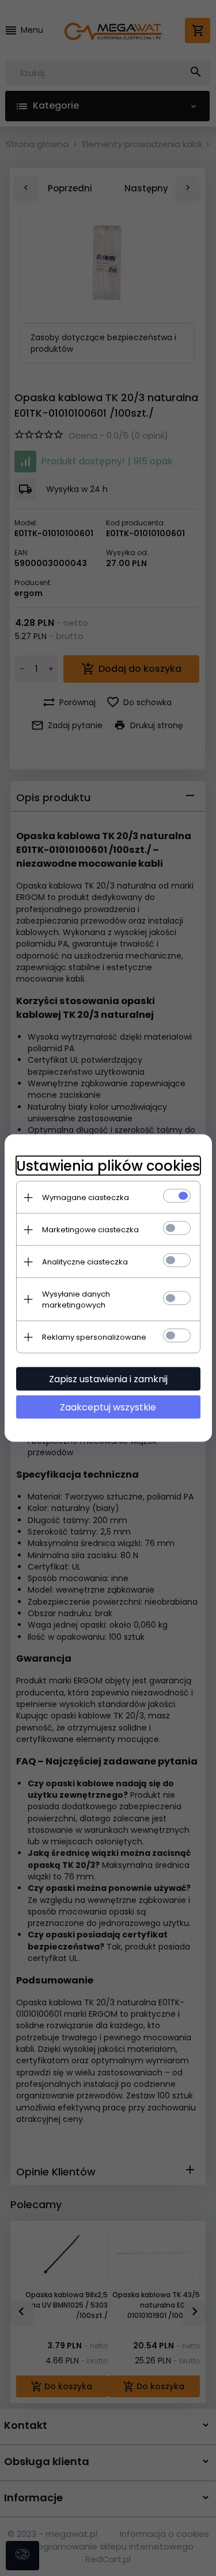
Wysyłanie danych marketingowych (76, 1299)
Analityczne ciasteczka (85, 1262)
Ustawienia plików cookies (108, 1166)
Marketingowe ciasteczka (90, 1230)
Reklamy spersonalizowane (94, 1337)
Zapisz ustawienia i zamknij (108, 1379)
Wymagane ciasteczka (86, 1197)
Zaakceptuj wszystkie (108, 1407)
